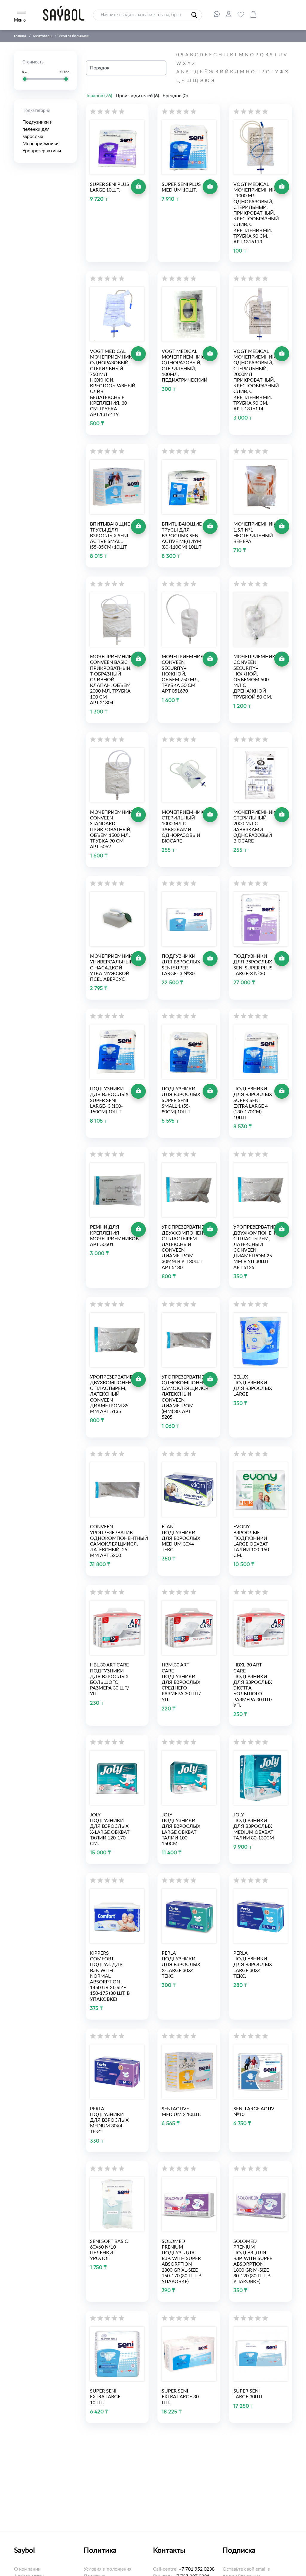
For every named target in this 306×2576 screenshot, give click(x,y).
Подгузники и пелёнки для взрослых (38, 129)
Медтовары (43, 36)
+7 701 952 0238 (197, 2569)
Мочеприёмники (40, 144)
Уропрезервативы (42, 151)
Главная (20, 36)
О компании (27, 2569)
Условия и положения (108, 2569)
